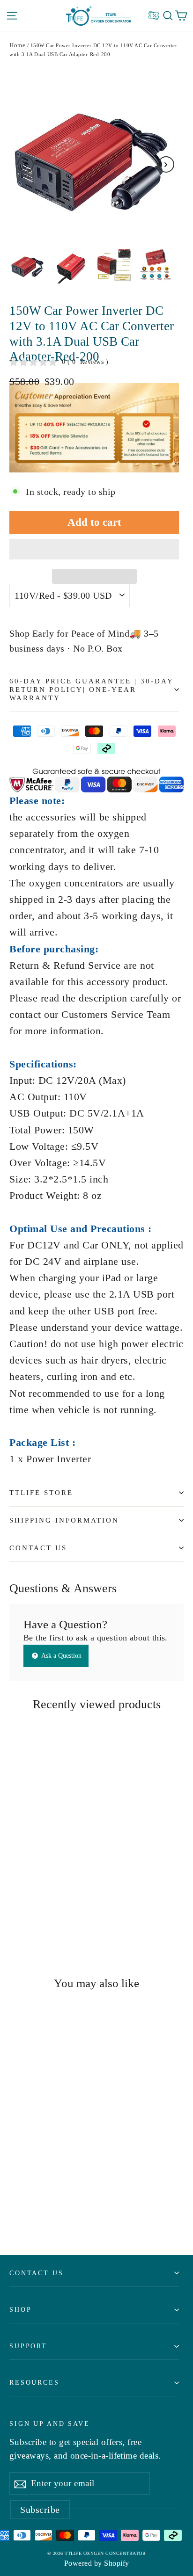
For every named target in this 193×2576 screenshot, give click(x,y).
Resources (34, 2382)
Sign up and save (50, 2424)
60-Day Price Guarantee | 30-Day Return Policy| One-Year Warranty (91, 689)
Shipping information (64, 1520)
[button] (94, 549)
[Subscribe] (20, 2483)
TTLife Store (41, 1493)
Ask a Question (61, 1656)
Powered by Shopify (97, 2563)
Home (17, 45)
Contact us (37, 2273)
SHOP (20, 2309)
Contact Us (38, 1548)
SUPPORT (28, 2346)
